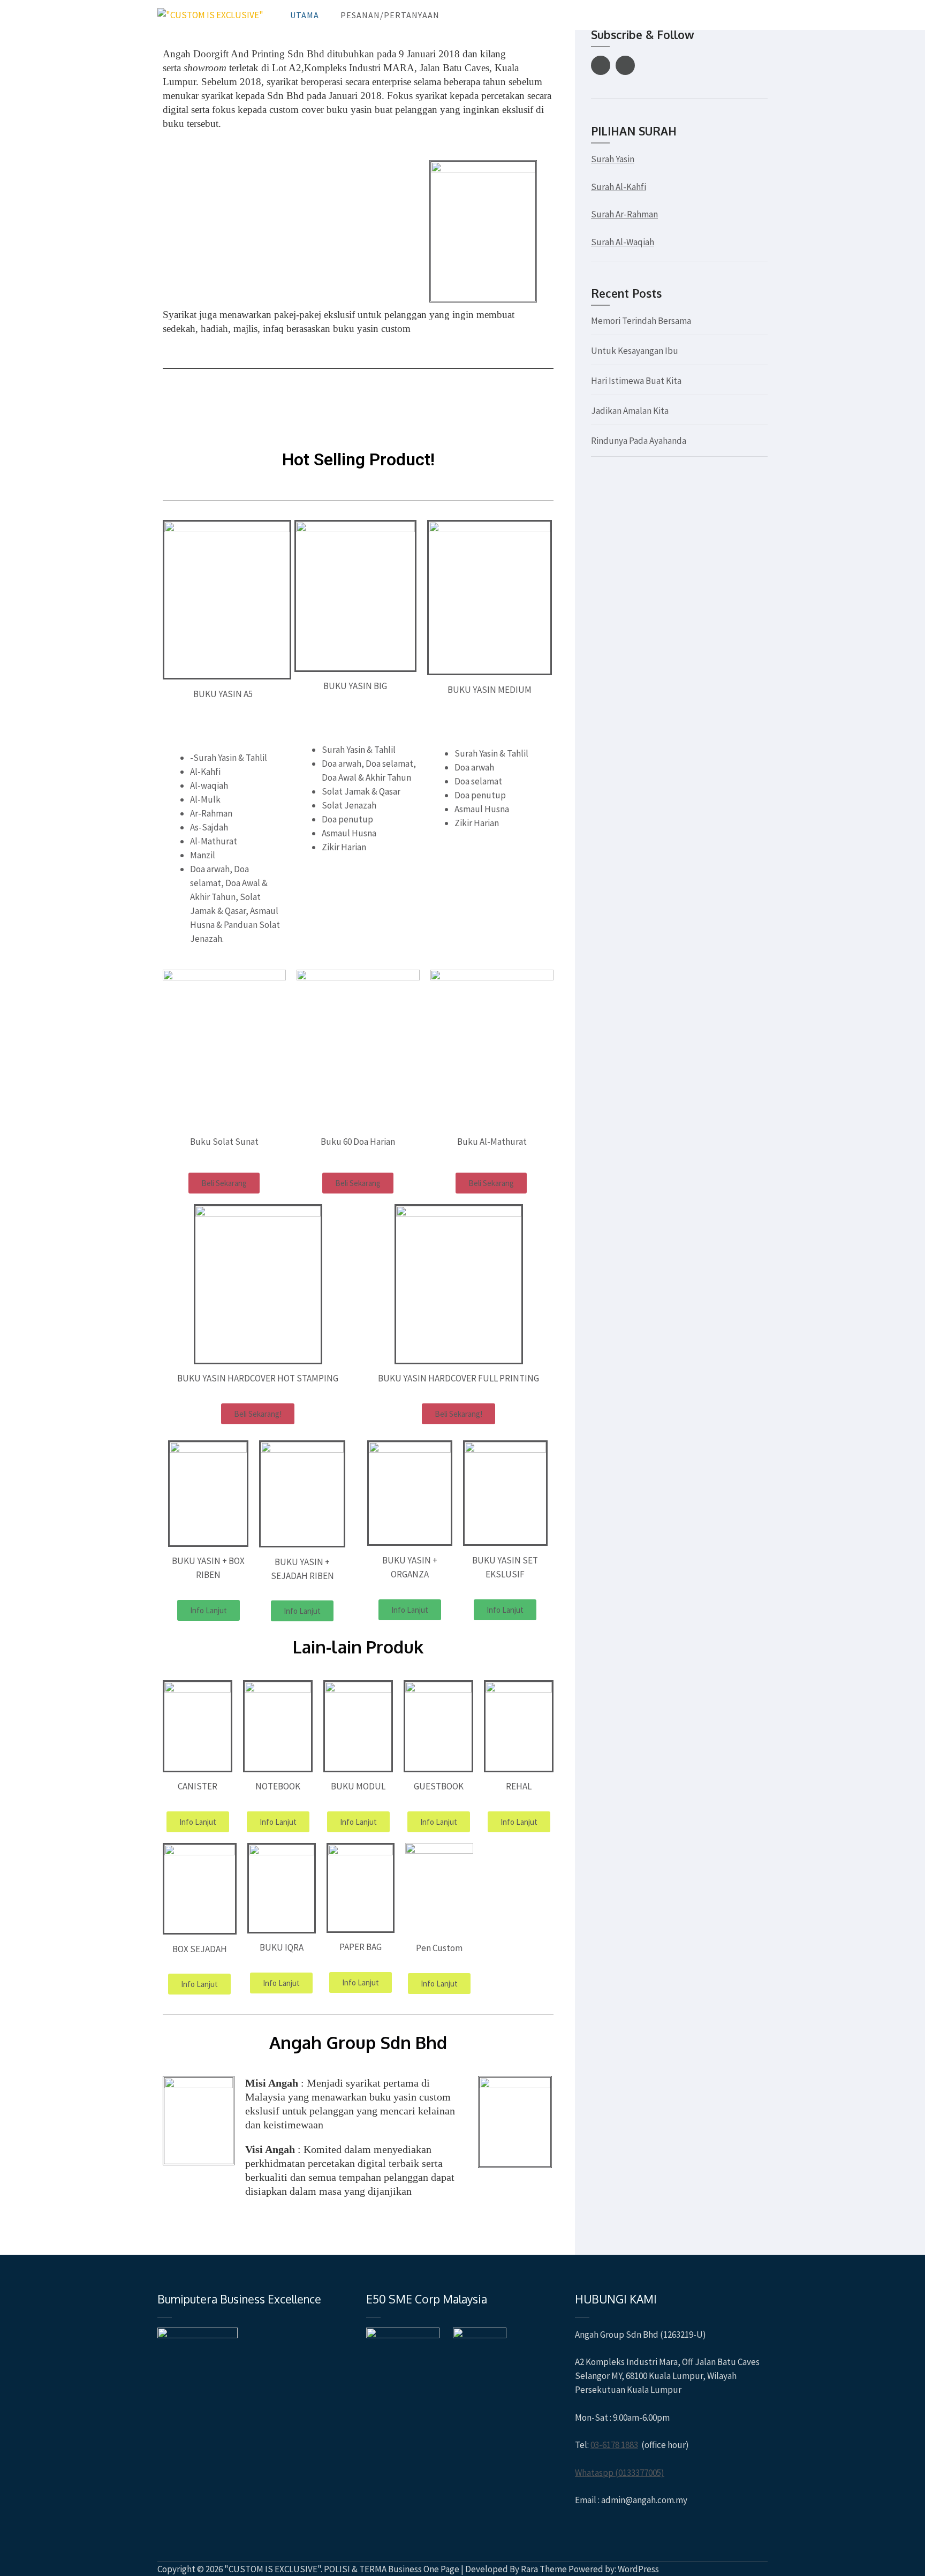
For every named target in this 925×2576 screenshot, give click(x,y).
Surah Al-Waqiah (623, 242)
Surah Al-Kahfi (619, 187)
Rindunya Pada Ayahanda (639, 441)
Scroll (853, 2554)
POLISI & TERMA (355, 2569)
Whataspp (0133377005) (620, 2473)
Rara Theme (544, 2569)
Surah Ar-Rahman (624, 214)
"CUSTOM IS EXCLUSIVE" (272, 2569)
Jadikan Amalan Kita (630, 411)
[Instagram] (625, 65)
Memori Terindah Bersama (641, 321)
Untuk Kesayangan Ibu (635, 351)
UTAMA (305, 15)
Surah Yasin (613, 159)
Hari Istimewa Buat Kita (636, 381)
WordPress (638, 2569)
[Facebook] (601, 65)
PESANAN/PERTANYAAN (390, 15)
